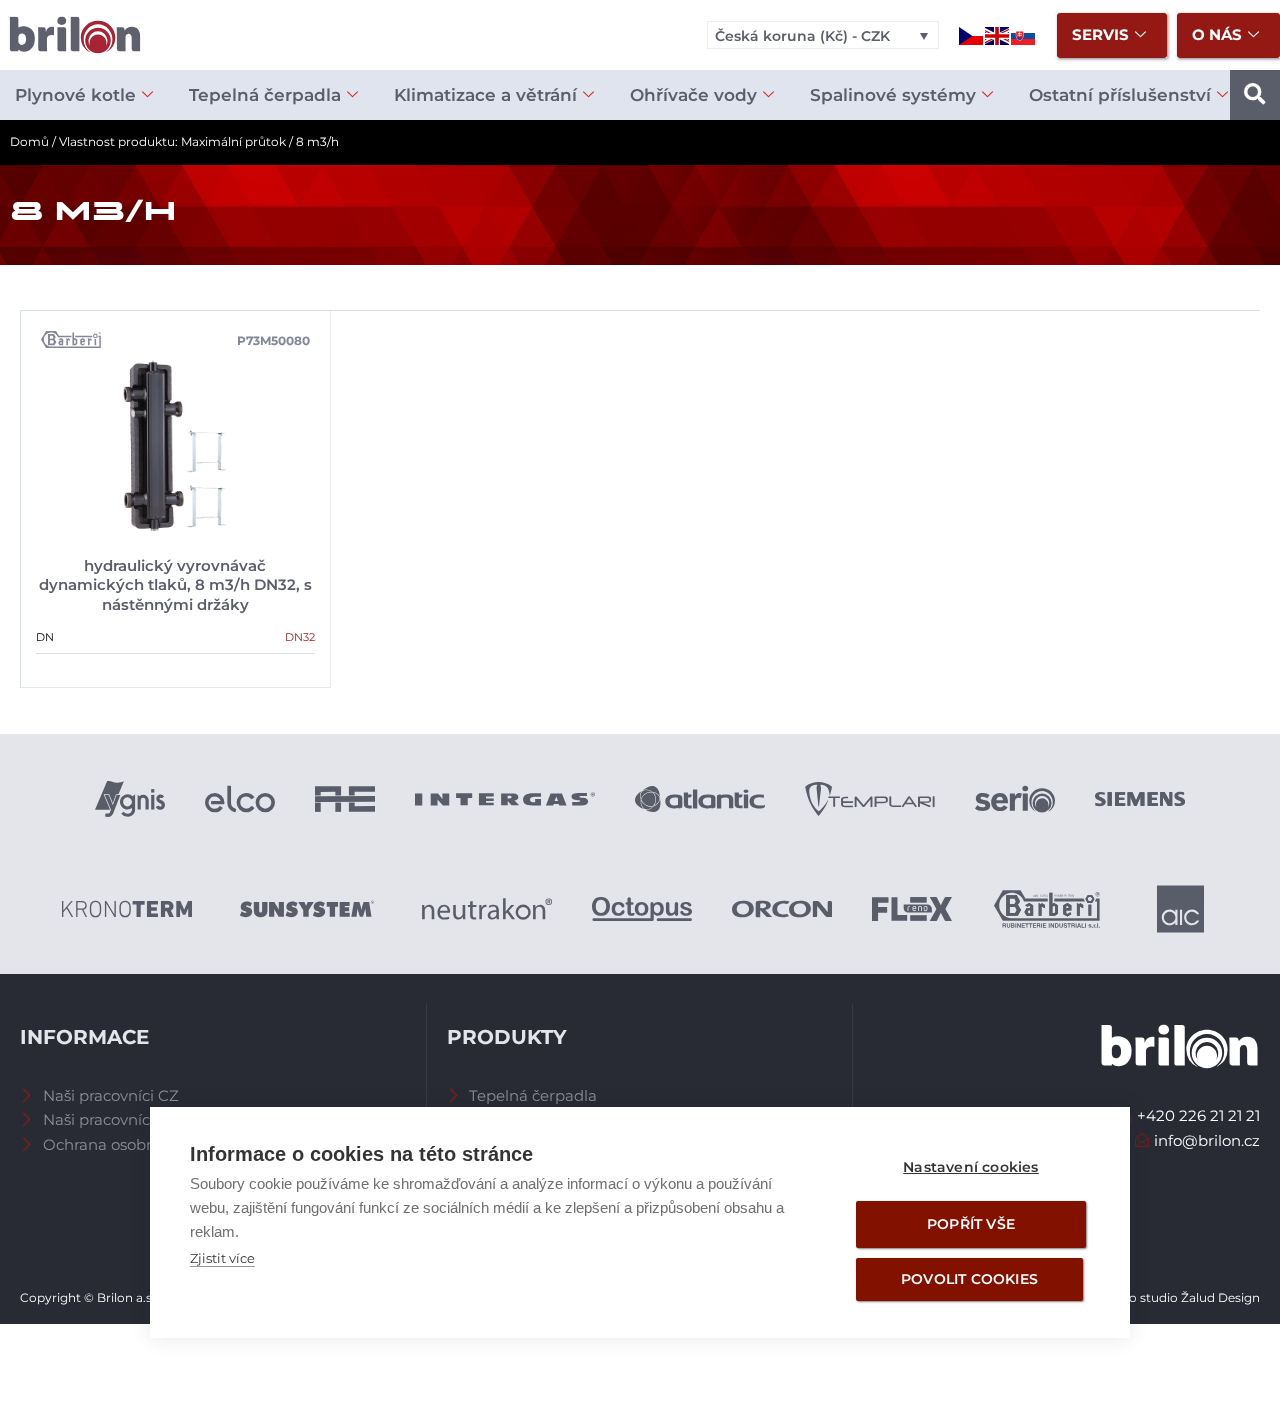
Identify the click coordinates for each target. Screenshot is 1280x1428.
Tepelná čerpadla (265, 95)
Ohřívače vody (693, 95)
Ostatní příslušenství (1120, 95)
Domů (29, 141)
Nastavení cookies (970, 1167)
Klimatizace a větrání (485, 95)
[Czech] (972, 34)
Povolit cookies (969, 1279)
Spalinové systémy (893, 95)
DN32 (300, 637)
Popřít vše (971, 1224)
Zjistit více (222, 1258)
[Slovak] (1024, 34)
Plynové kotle (75, 95)
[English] (998, 34)
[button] (1255, 95)
